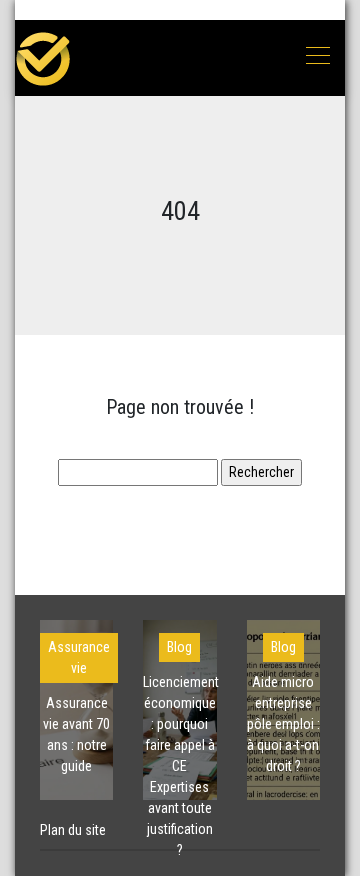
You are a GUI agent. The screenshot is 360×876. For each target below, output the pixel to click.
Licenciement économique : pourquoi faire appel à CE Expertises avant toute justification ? (181, 766)
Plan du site (73, 830)
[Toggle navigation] (317, 58)
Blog (179, 647)
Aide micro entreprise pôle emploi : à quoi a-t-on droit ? (283, 724)
